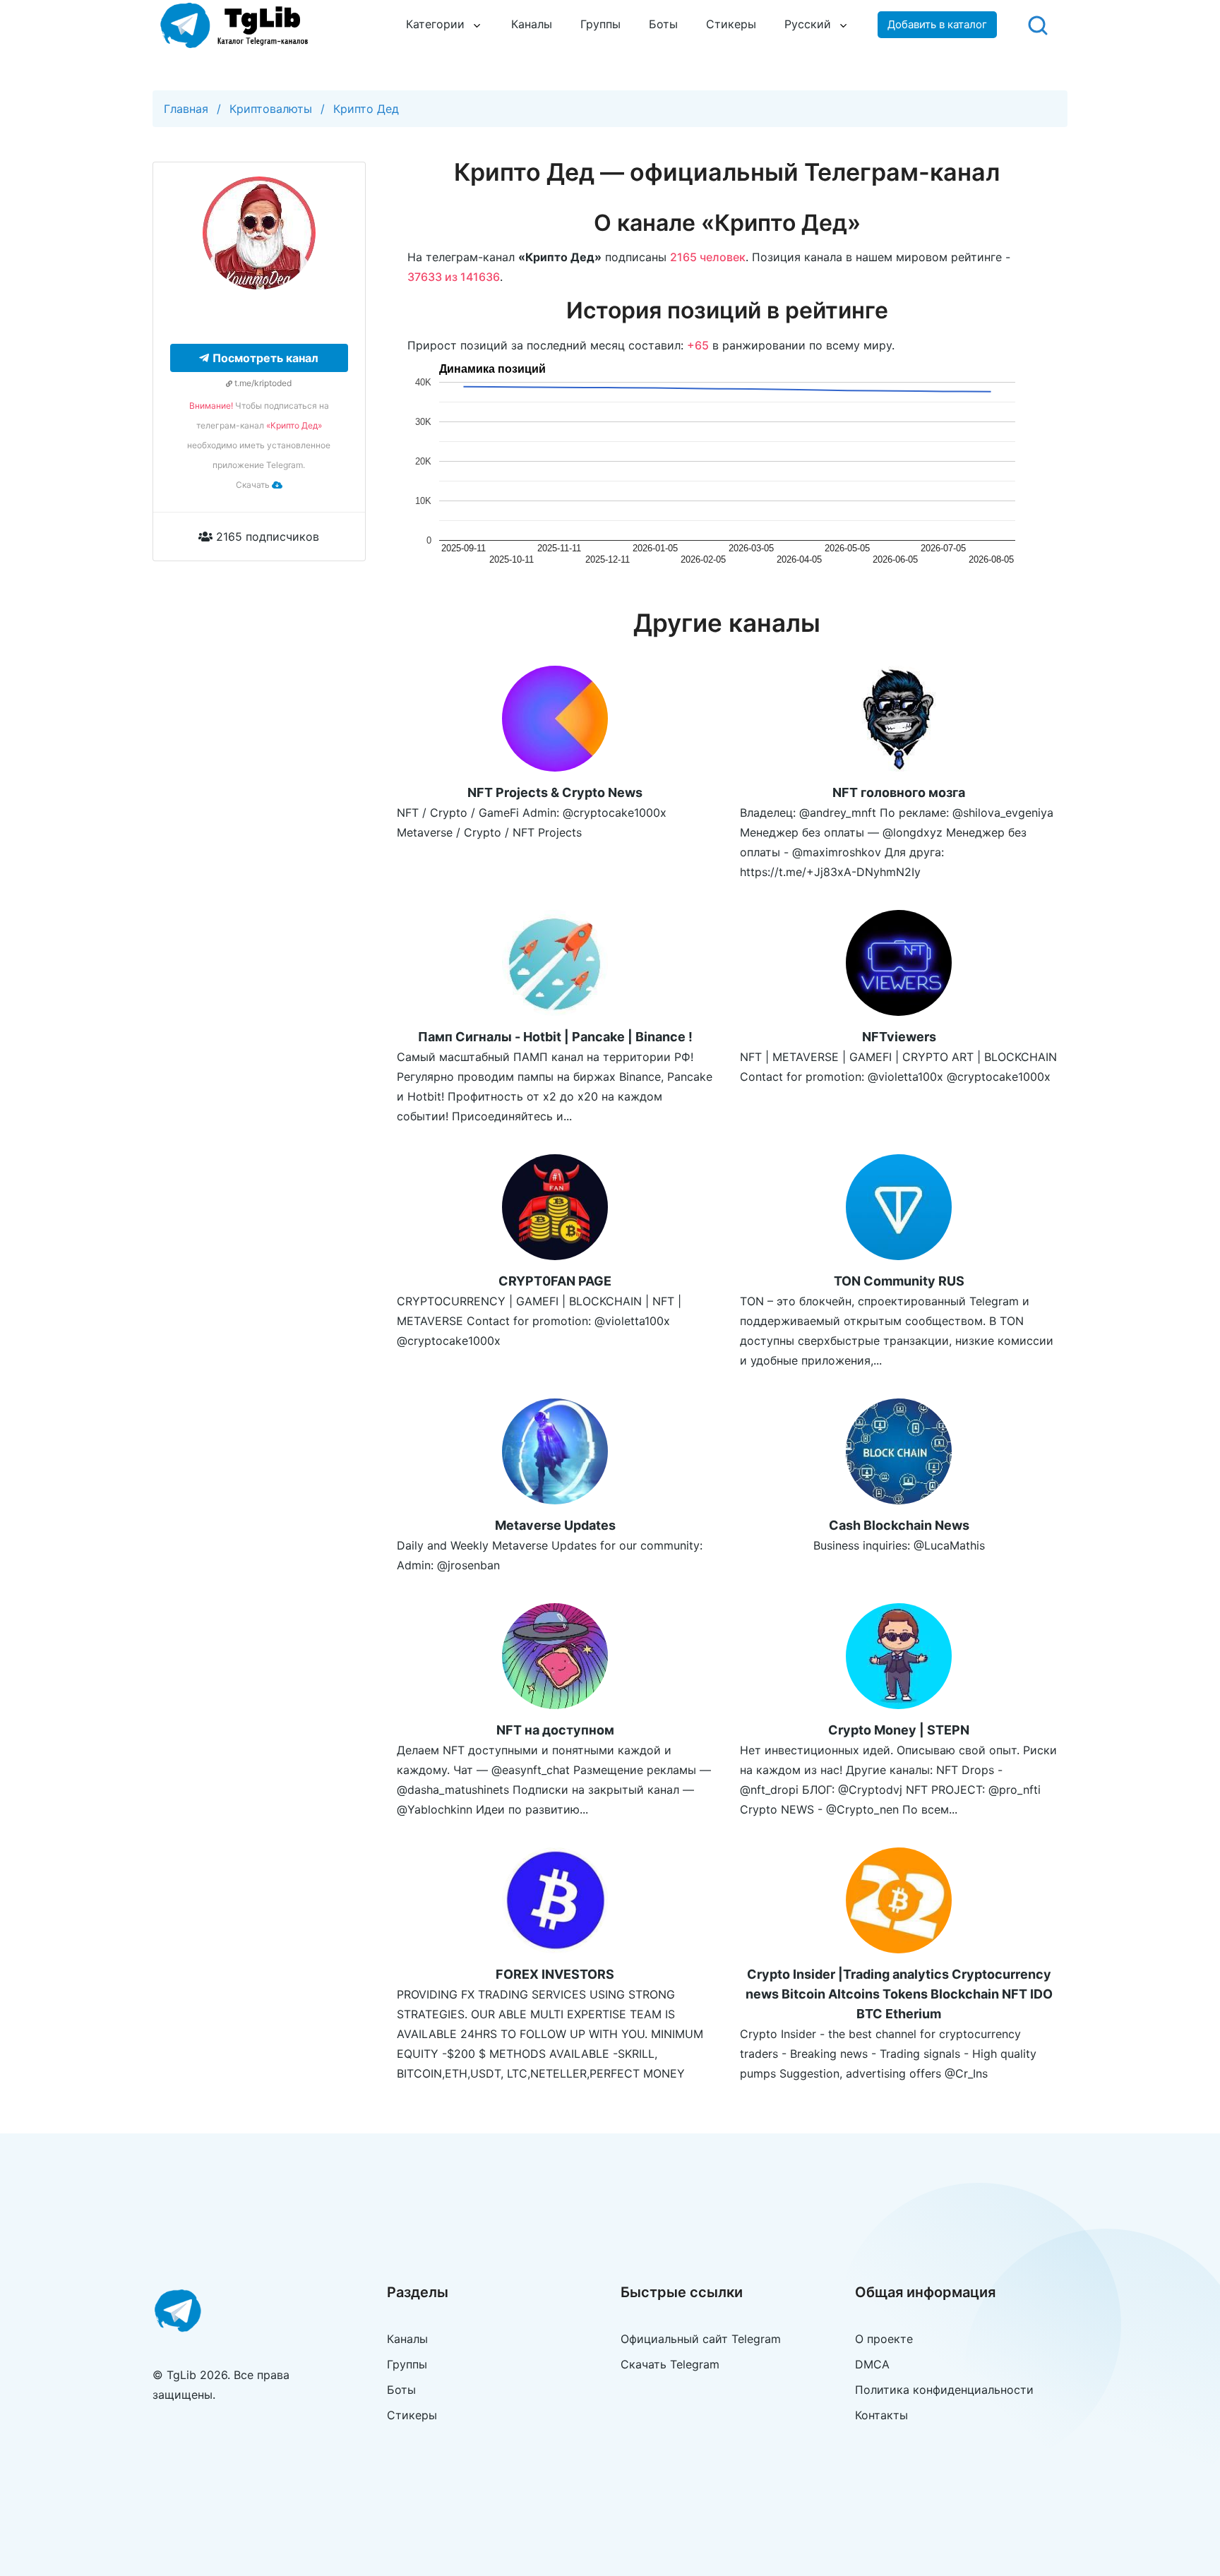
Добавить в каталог (937, 24)
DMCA (872, 2364)
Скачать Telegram (670, 2364)
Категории (435, 24)
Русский (808, 24)
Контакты (881, 2415)
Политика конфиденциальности (944, 2390)
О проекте (884, 2339)
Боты (663, 24)
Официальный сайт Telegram (701, 2339)
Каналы (532, 24)
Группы (600, 24)
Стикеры (731, 24)
